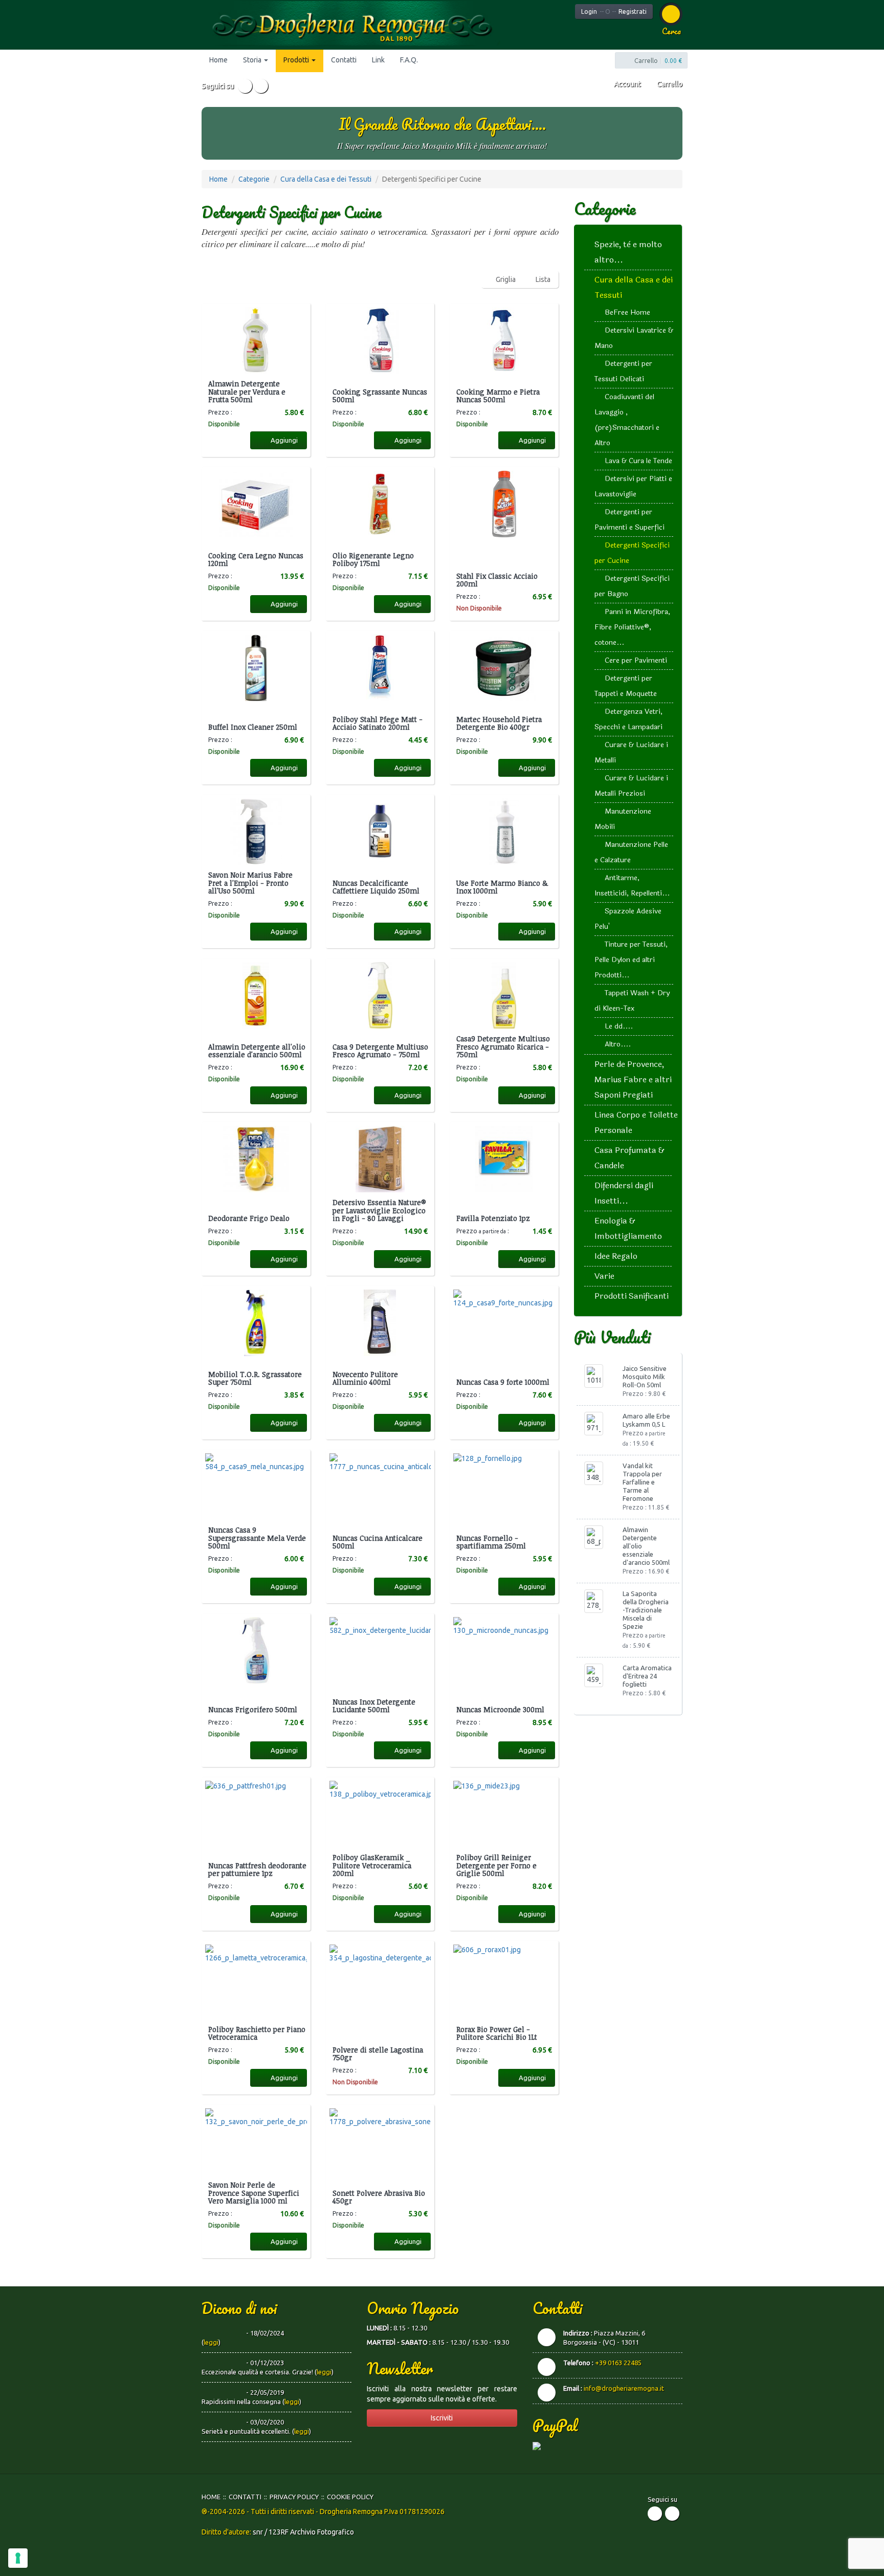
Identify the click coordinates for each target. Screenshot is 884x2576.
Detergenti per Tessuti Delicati (623, 371)
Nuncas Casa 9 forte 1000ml (503, 1382)
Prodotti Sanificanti (632, 1296)
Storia (253, 60)
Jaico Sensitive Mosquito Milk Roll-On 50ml (645, 1377)
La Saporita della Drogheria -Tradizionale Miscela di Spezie (646, 1610)
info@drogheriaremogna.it (624, 2388)
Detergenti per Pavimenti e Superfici (629, 520)
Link (378, 60)
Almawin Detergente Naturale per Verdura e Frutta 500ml (247, 391)
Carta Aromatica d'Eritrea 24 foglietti (647, 1676)
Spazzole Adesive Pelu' (628, 919)
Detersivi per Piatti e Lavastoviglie (633, 486)
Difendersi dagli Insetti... (624, 1193)
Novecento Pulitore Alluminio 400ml (365, 1378)
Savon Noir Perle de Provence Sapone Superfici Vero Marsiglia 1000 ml (254, 2193)
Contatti (344, 60)
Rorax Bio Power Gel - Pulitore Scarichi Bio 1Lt (497, 2033)
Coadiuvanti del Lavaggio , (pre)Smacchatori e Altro (627, 420)
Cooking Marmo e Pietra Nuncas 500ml (498, 396)
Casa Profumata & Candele (629, 1158)
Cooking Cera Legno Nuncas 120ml (256, 560)
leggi (211, 2342)
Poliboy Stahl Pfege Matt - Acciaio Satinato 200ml (378, 723)
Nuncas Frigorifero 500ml (253, 1709)
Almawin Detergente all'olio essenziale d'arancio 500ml (257, 1051)
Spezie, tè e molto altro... (628, 252)
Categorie (254, 179)
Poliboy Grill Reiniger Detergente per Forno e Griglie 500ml (496, 1865)
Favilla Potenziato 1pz (493, 1218)
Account (626, 84)
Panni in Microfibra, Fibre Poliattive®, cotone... (632, 627)
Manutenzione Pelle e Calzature (631, 852)
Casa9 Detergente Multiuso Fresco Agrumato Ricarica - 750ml (503, 1046)
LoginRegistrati (614, 12)
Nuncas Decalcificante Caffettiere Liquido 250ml (376, 887)
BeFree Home (627, 312)
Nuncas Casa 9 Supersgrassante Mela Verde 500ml (257, 1538)
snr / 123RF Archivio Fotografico (303, 2532)
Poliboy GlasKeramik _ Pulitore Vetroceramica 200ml (372, 1865)
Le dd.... (619, 1026)
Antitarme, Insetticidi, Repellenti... (632, 886)
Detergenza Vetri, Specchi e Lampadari (628, 719)
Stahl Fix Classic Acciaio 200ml (497, 580)
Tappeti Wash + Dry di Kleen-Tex (632, 1001)
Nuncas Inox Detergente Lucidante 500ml (374, 1706)
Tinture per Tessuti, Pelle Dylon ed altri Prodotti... (631, 960)
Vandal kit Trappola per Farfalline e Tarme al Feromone (642, 1482)
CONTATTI (245, 2497)
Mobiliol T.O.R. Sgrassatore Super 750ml (255, 1378)
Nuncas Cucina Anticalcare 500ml (378, 1542)
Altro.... (618, 1044)
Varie (604, 1276)
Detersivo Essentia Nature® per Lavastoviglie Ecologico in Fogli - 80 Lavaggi (379, 1210)
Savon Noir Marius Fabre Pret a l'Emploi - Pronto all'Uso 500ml (250, 883)
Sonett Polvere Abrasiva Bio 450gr (379, 2197)
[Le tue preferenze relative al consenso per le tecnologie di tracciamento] (18, 2558)
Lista (543, 279)
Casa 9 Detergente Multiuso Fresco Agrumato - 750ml (380, 1051)
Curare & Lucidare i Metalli (631, 752)
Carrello (669, 84)
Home (218, 60)
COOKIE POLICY (350, 2497)
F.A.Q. (409, 60)
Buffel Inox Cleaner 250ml (253, 727)
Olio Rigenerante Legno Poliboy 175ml (373, 560)
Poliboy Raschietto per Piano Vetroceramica (257, 2033)
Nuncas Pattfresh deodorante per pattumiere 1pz (257, 1870)
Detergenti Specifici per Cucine (632, 553)
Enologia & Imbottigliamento (628, 1228)
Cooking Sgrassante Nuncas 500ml (380, 396)
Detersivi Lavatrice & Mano (634, 338)
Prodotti (297, 60)
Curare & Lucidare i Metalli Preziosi (631, 786)
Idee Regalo (616, 1256)
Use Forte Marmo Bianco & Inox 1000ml (502, 887)
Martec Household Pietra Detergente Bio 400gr (499, 723)
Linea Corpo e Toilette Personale (636, 1122)
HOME (211, 2497)
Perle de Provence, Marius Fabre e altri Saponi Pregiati (633, 1079)
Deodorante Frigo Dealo (249, 1218)
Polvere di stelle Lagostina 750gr (378, 2054)
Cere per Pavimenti (636, 660)
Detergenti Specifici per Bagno (632, 586)
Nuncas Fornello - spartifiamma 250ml (491, 1542)
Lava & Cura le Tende (638, 461)
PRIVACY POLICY (294, 2497)
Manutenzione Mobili (623, 819)
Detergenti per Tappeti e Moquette (626, 686)
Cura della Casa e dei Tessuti (326, 179)
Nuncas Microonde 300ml (500, 1709)
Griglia (506, 279)
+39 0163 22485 (618, 2363)
